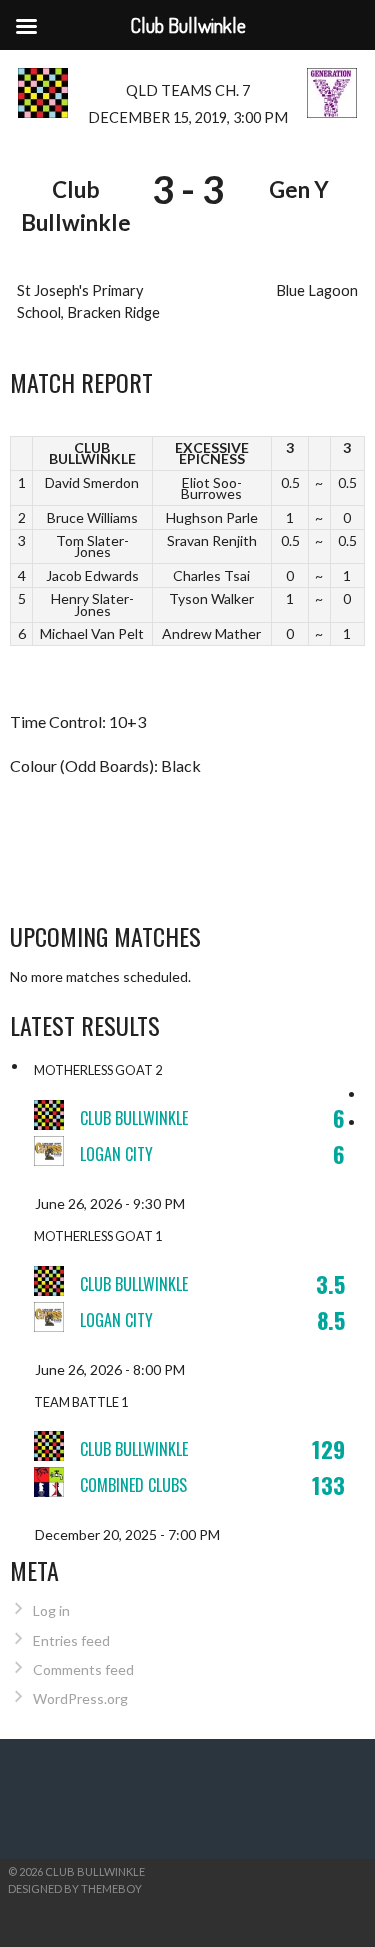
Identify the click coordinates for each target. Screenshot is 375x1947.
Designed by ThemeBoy (75, 1888)
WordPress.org (80, 1698)
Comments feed (83, 1669)
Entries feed (71, 1640)
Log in (51, 1610)
